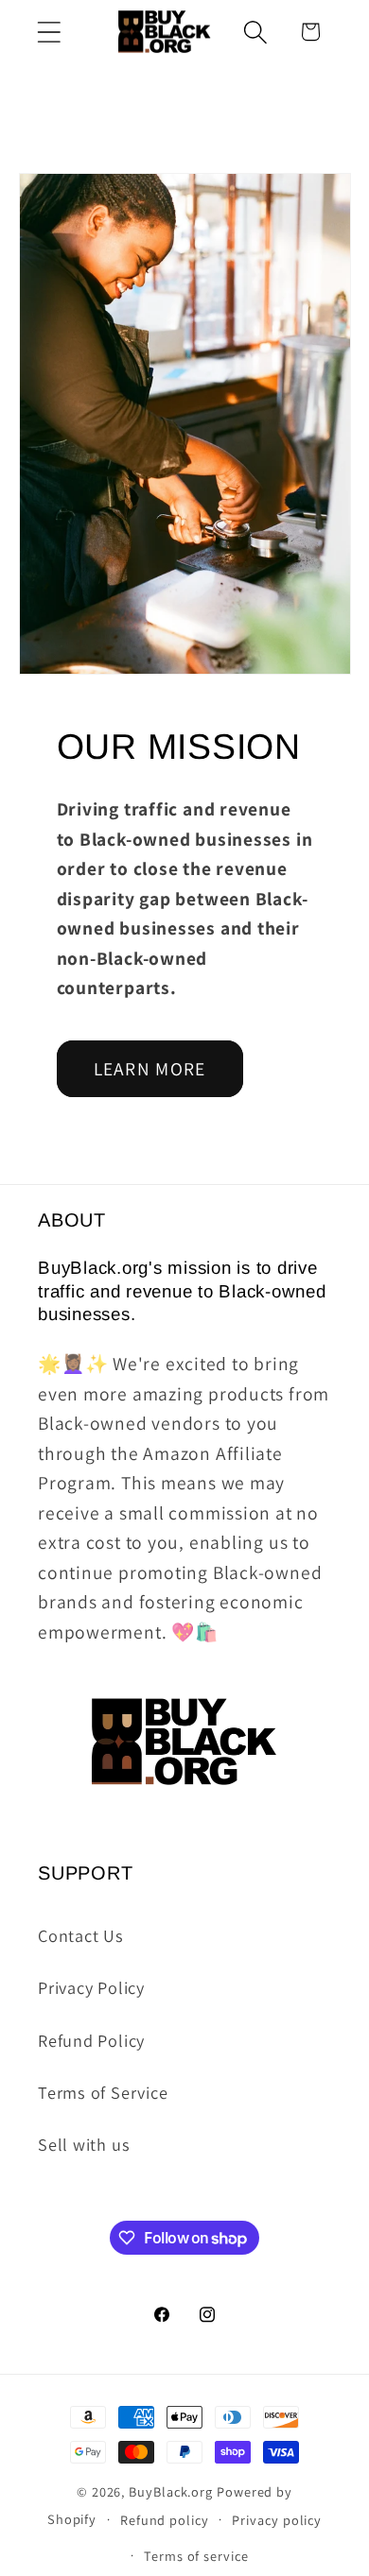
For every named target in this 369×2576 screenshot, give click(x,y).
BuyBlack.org (171, 2491)
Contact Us (81, 1935)
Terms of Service (103, 2092)
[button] (49, 32)
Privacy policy (277, 2520)
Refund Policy (91, 2040)
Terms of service (196, 2556)
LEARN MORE (150, 1069)
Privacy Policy (91, 1987)
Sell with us (84, 2144)
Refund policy (165, 2520)
